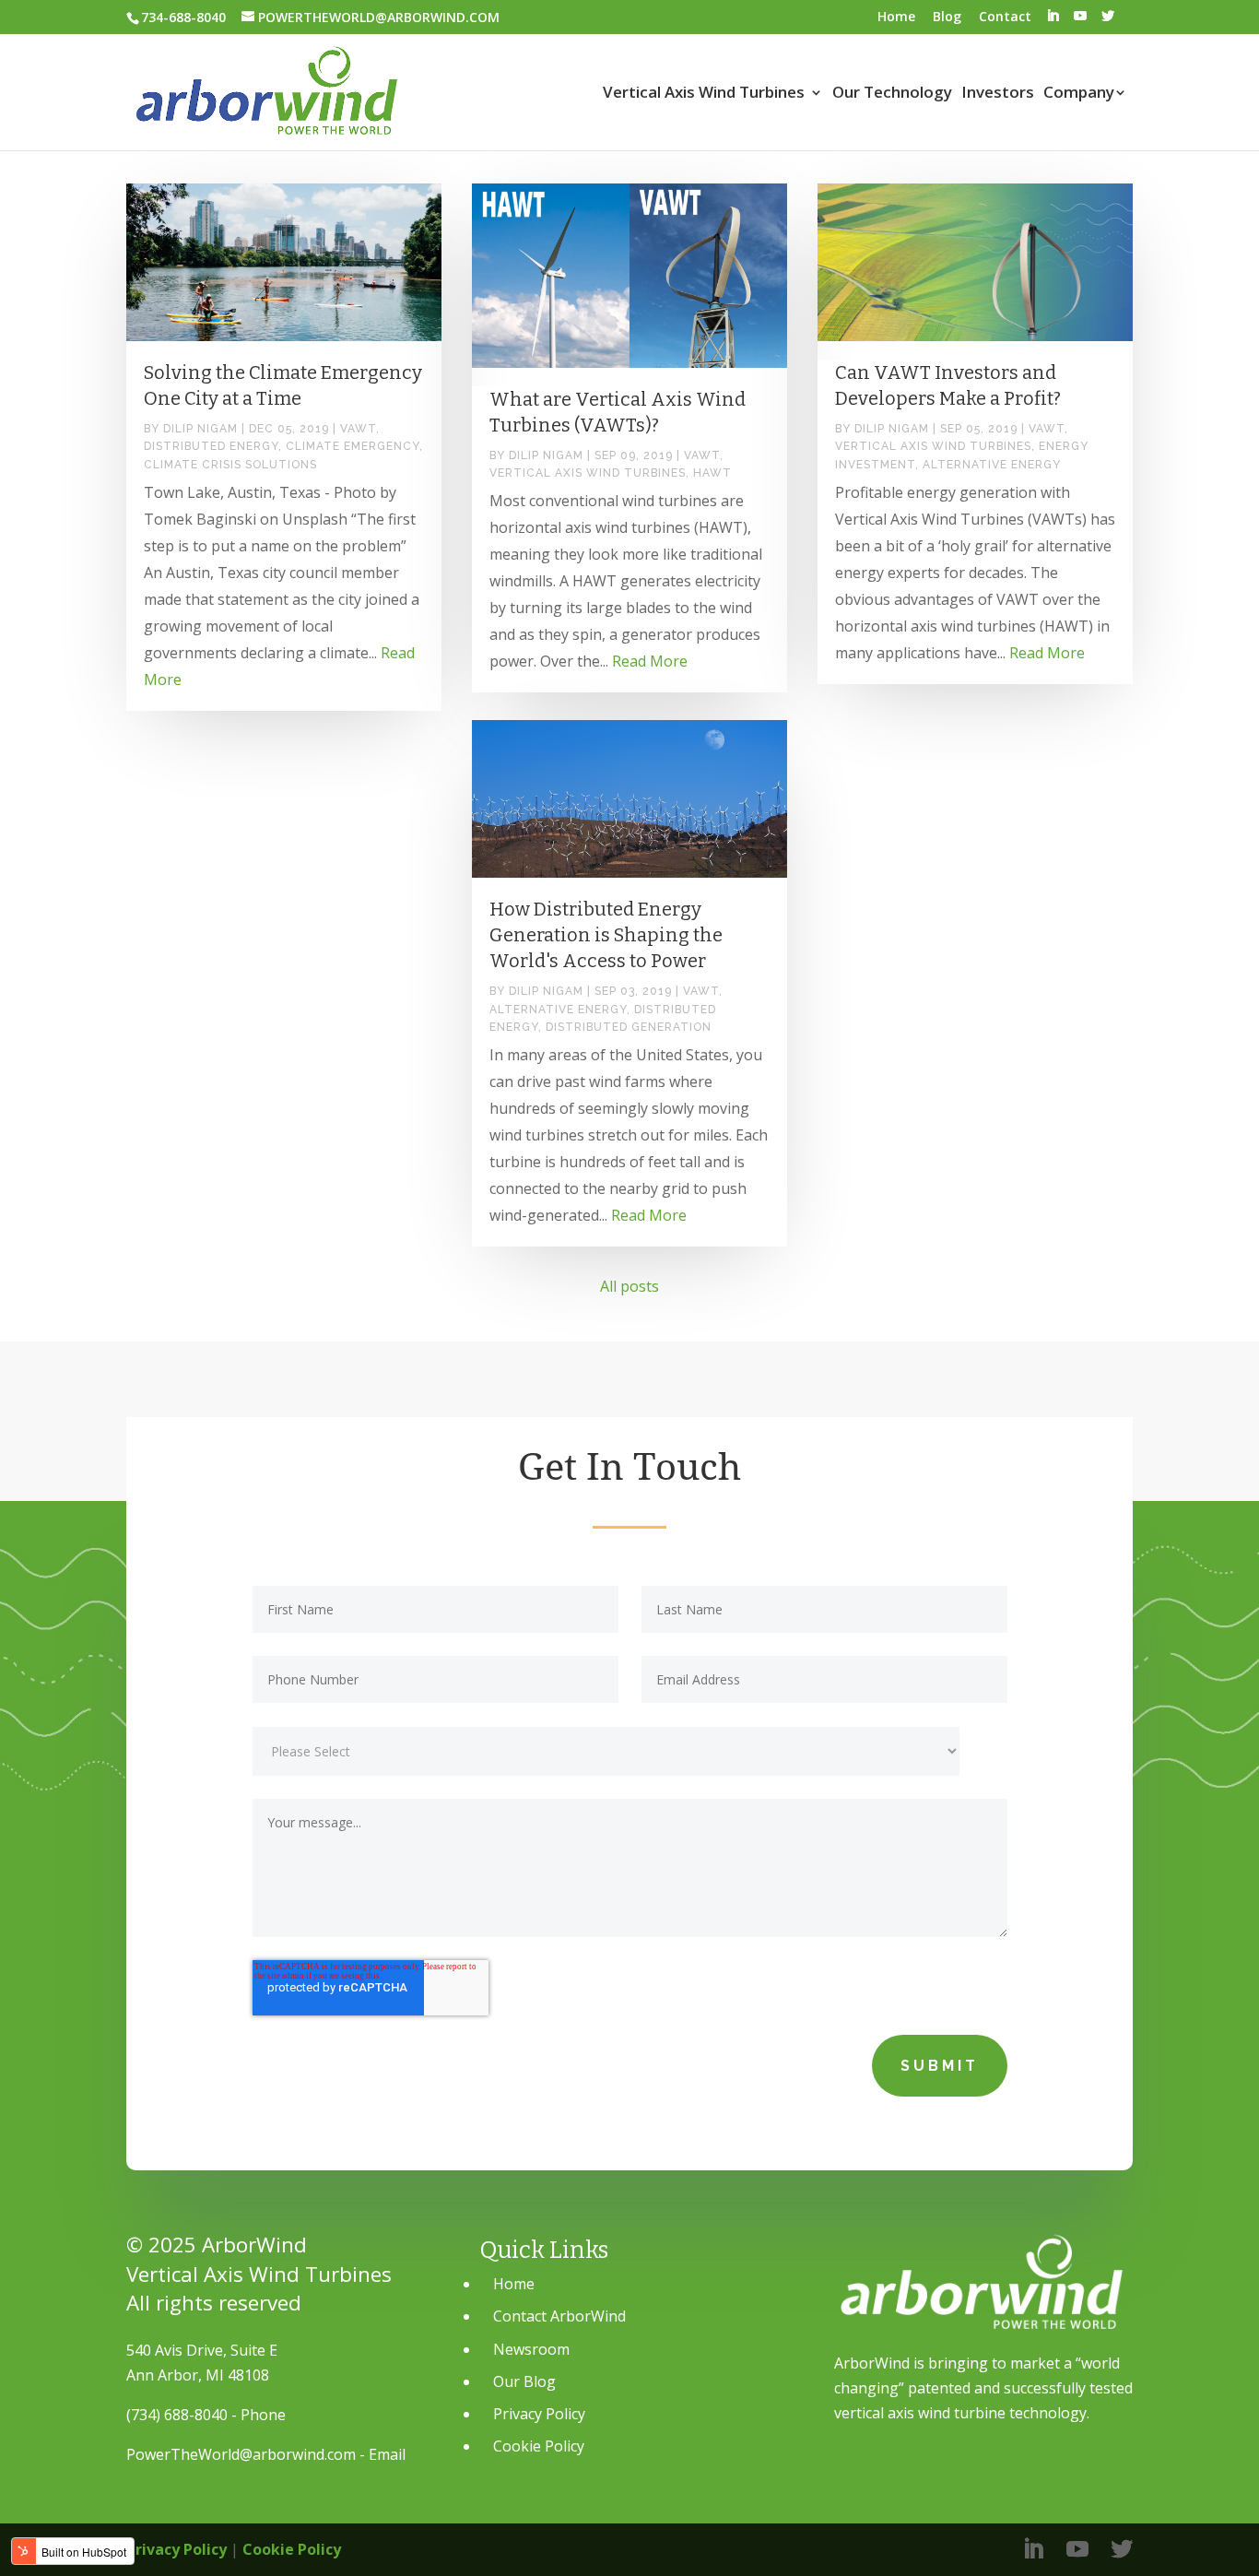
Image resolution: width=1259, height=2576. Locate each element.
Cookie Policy (292, 2549)
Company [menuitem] (1079, 93)
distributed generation (629, 1027)
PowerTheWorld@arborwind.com (241, 2454)
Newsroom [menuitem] (531, 2349)
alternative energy (992, 465)
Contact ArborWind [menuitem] (559, 2316)
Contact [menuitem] (1005, 17)
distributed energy (211, 446)
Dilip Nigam (200, 429)
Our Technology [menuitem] (892, 93)
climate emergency (353, 446)
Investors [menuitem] (998, 93)
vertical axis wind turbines (588, 473)
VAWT (358, 429)
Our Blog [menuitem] (524, 2381)
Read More (650, 661)
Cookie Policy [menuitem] (539, 2446)
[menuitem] (1053, 16)
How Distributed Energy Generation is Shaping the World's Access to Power (606, 935)
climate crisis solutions (230, 465)
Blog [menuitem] (947, 17)
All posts (629, 1286)
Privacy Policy (176, 2549)
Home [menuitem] (896, 17)
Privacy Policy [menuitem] (539, 2414)
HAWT (712, 473)
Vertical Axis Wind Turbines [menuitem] (704, 93)
